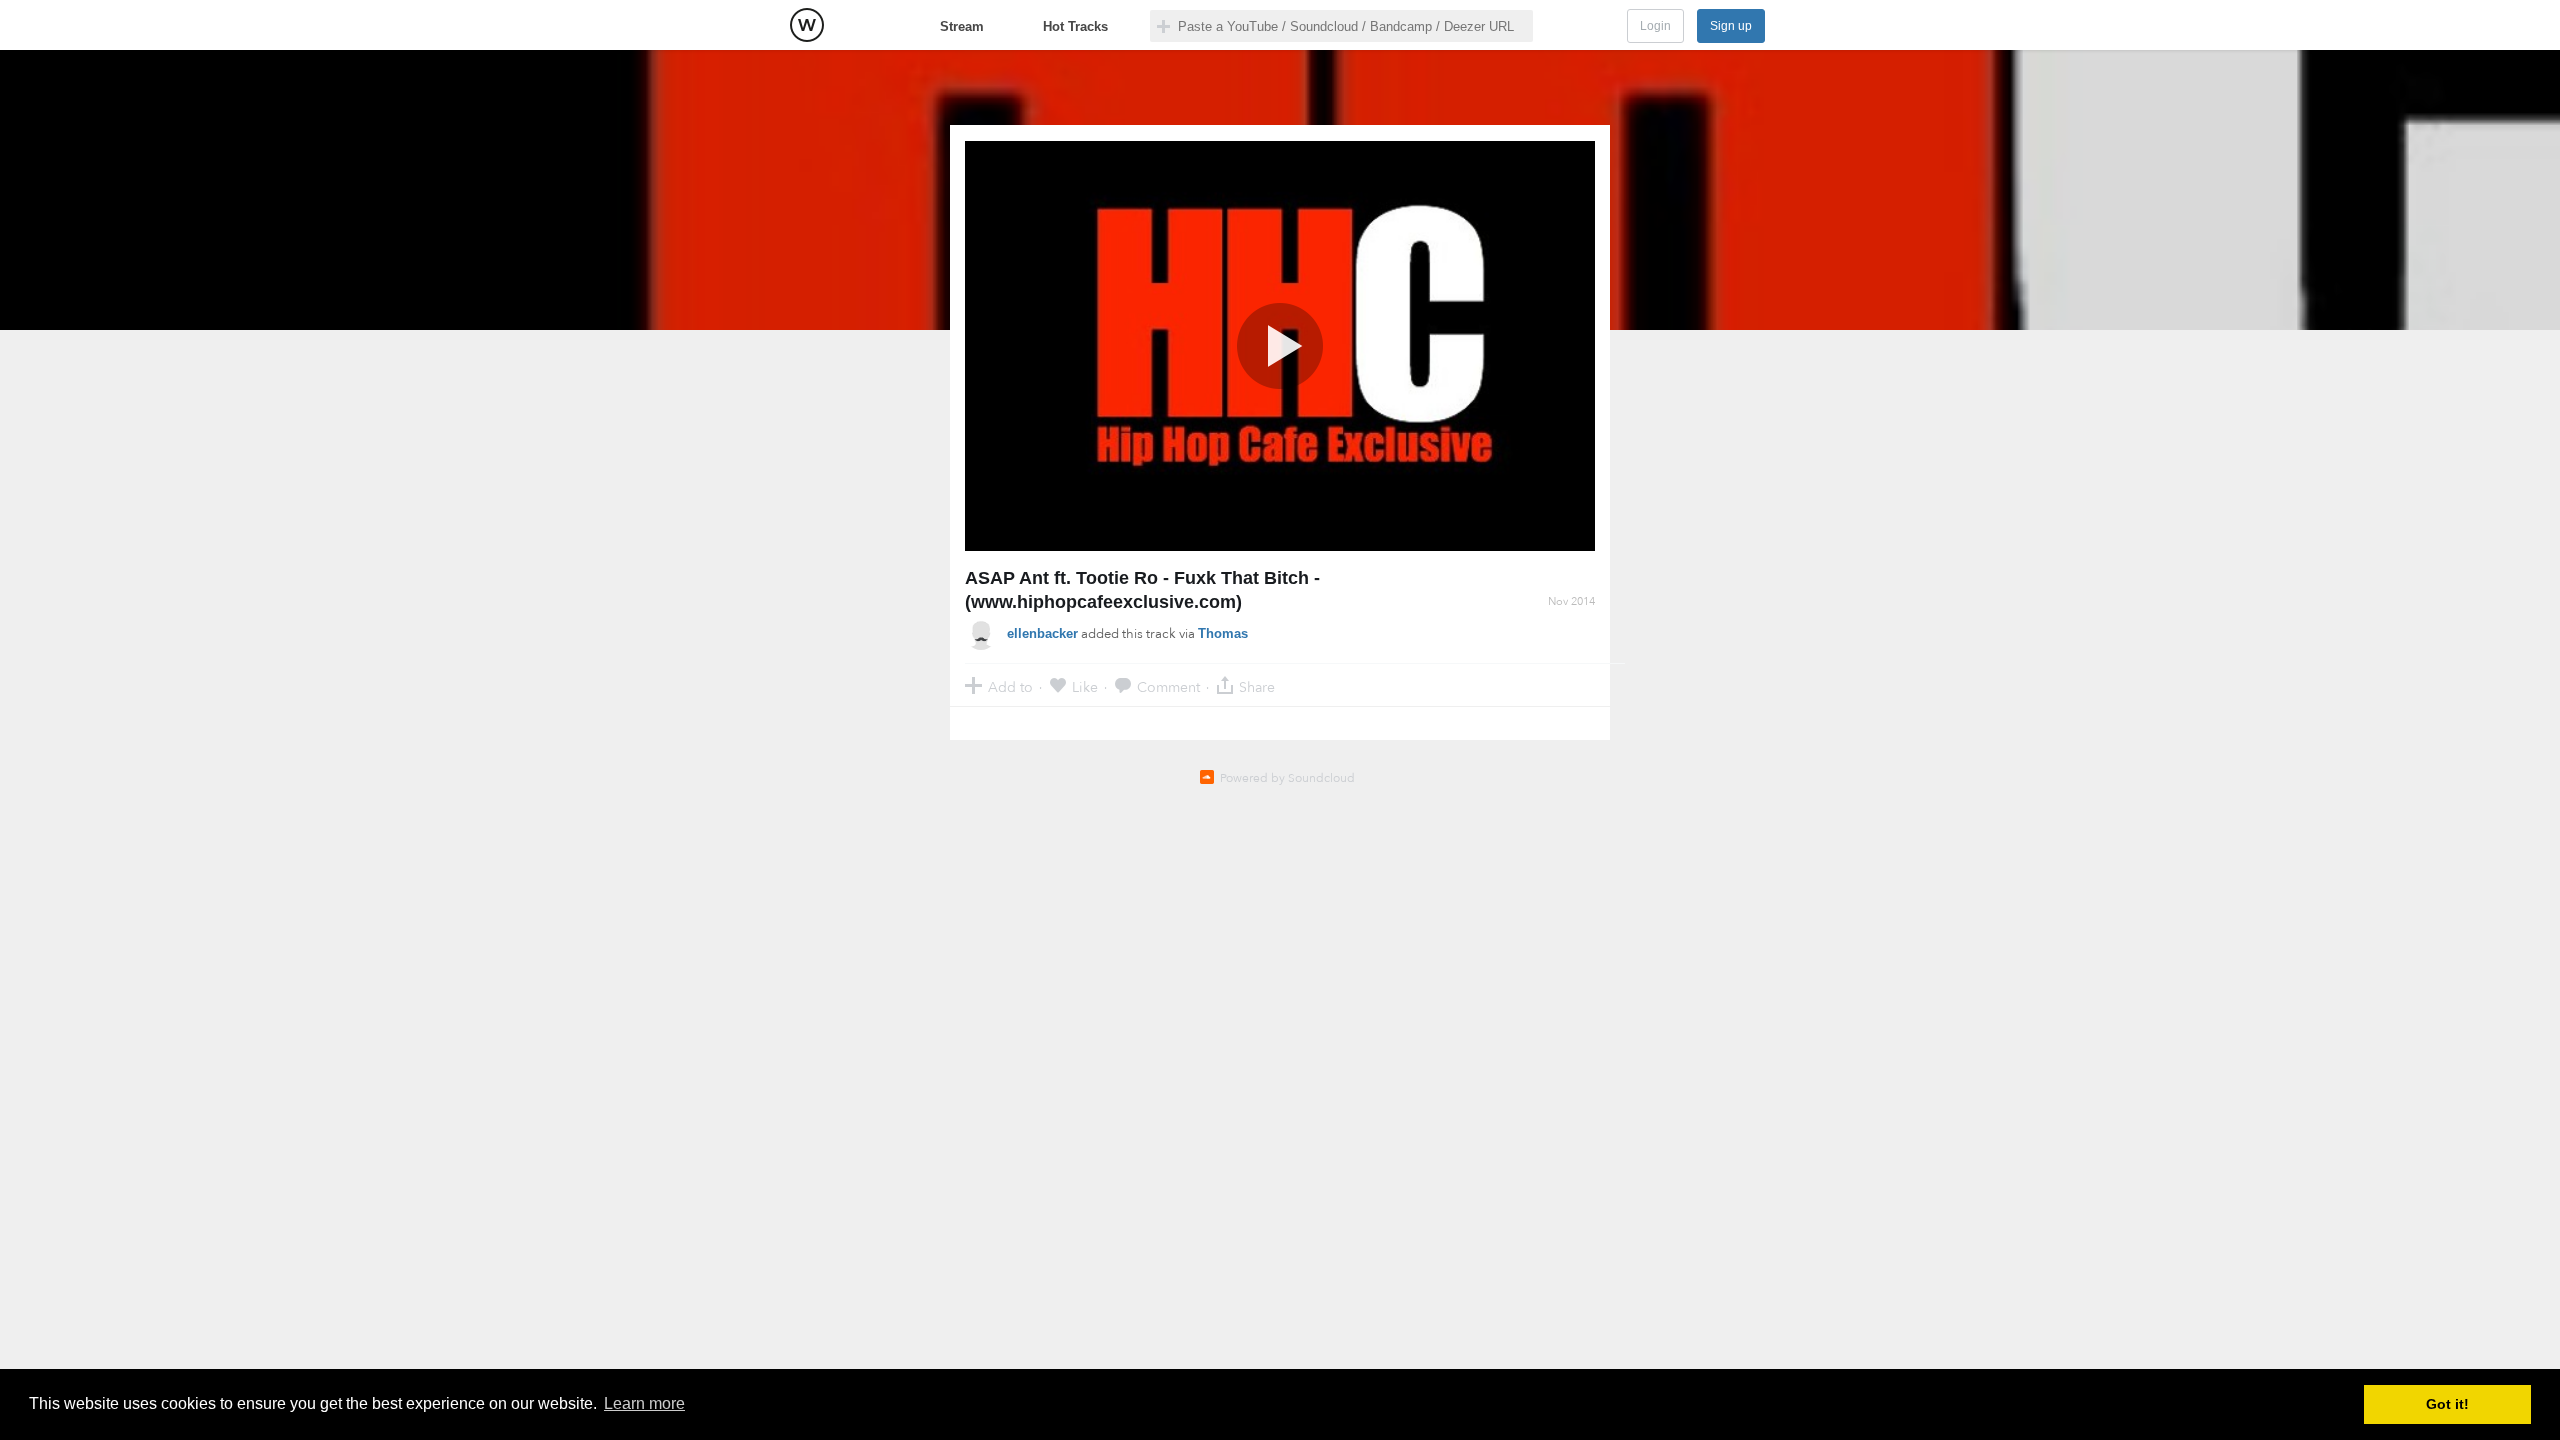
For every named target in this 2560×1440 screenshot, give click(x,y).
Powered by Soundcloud (1287, 778)
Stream (962, 26)
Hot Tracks (1075, 26)
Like (1085, 686)
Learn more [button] (644, 1403)
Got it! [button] (2447, 1404)
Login (1655, 26)
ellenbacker (1042, 633)
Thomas (1223, 633)
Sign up (1731, 26)
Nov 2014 (1571, 601)
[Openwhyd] (807, 25)
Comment (1168, 686)
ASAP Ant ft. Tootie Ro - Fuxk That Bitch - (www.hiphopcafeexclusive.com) (1142, 590)
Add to (1010, 686)
